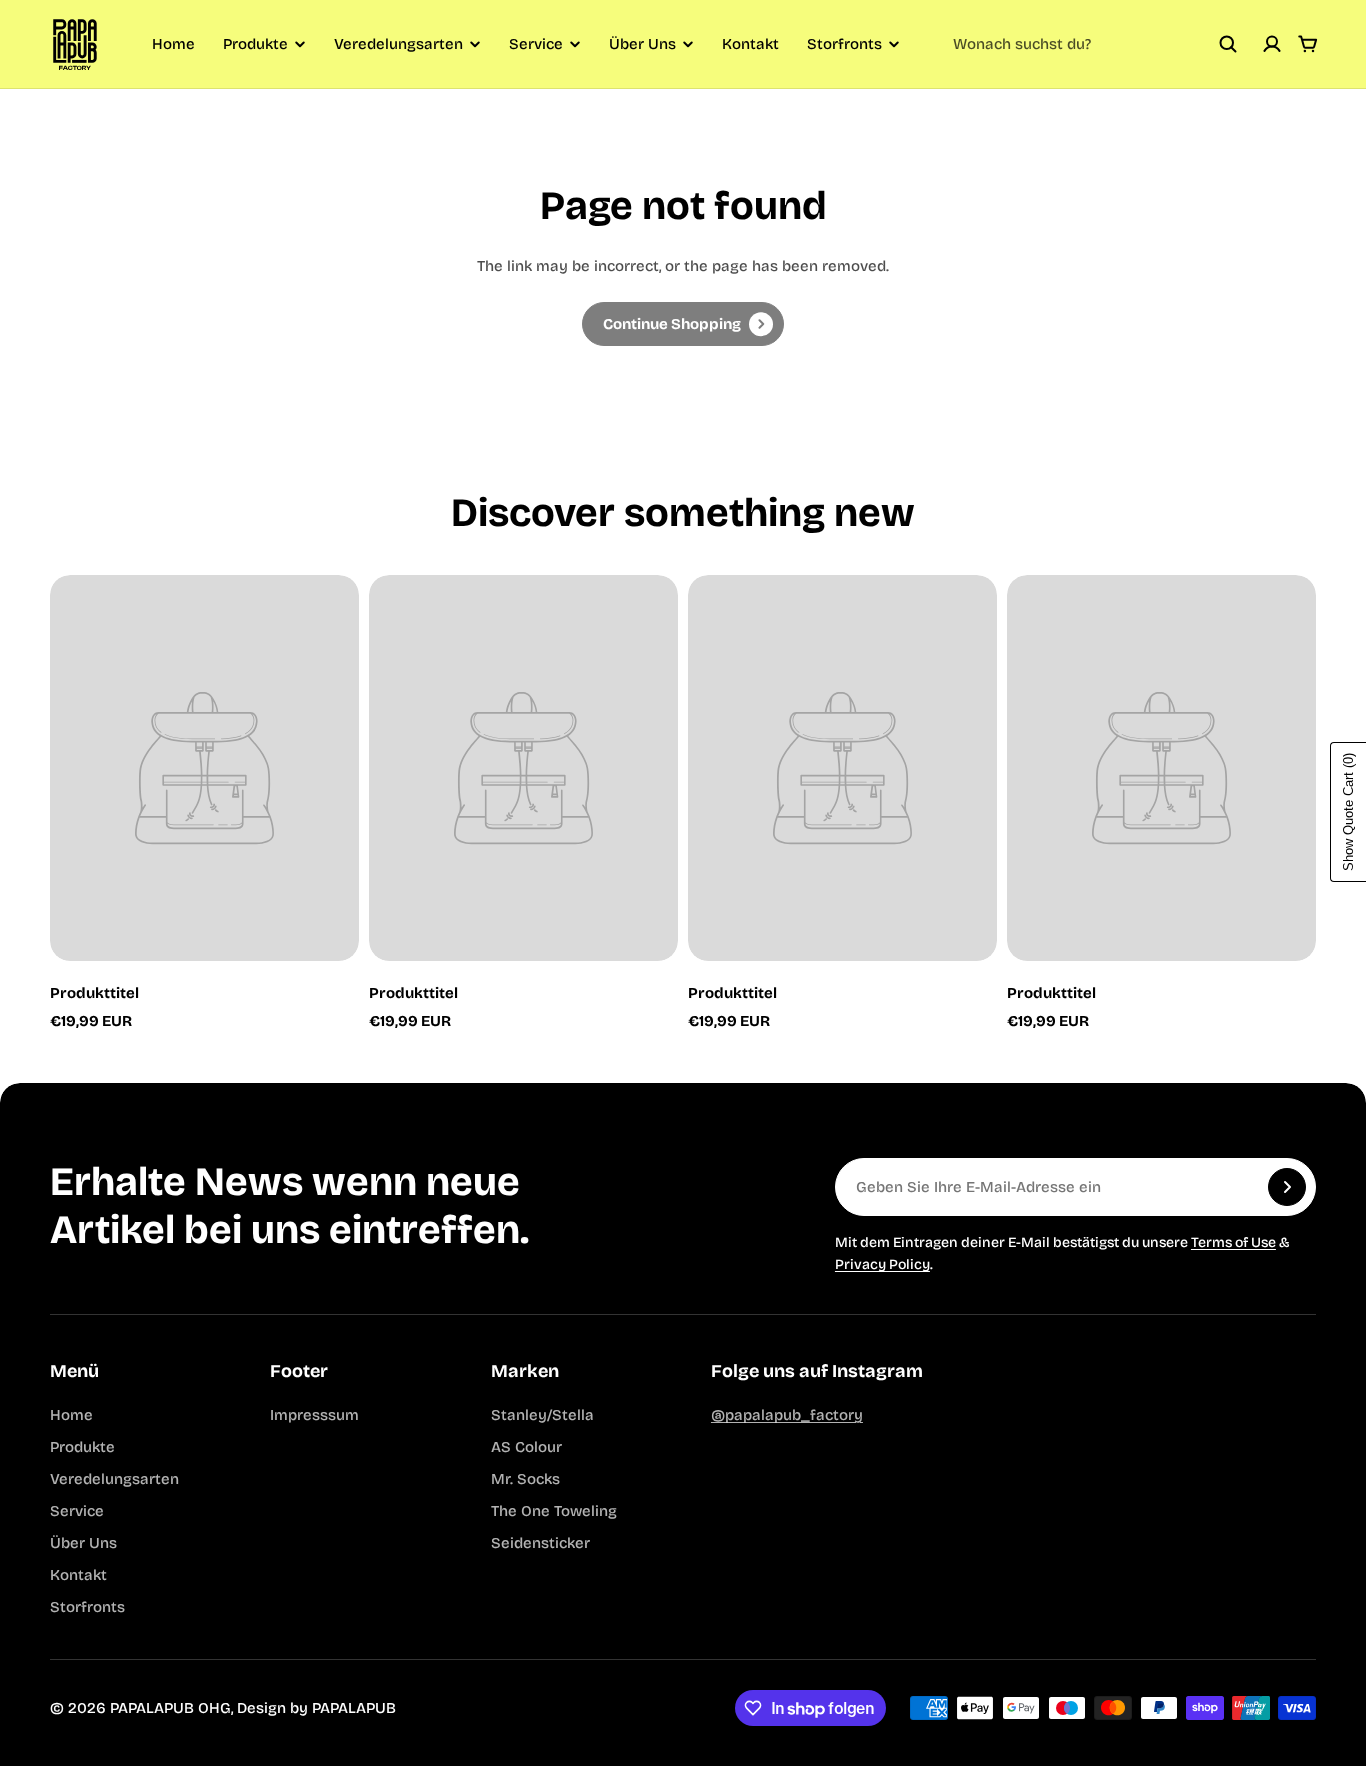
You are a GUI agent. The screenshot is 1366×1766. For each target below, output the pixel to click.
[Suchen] (1228, 44)
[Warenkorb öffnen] (1308, 44)
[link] (683, 324)
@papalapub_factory (787, 1415)
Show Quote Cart (1348, 812)
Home (173, 44)
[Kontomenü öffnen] (1272, 44)
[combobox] (1095, 44)
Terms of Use (1233, 1242)
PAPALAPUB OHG (170, 1708)
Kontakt (750, 44)
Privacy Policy (882, 1264)
